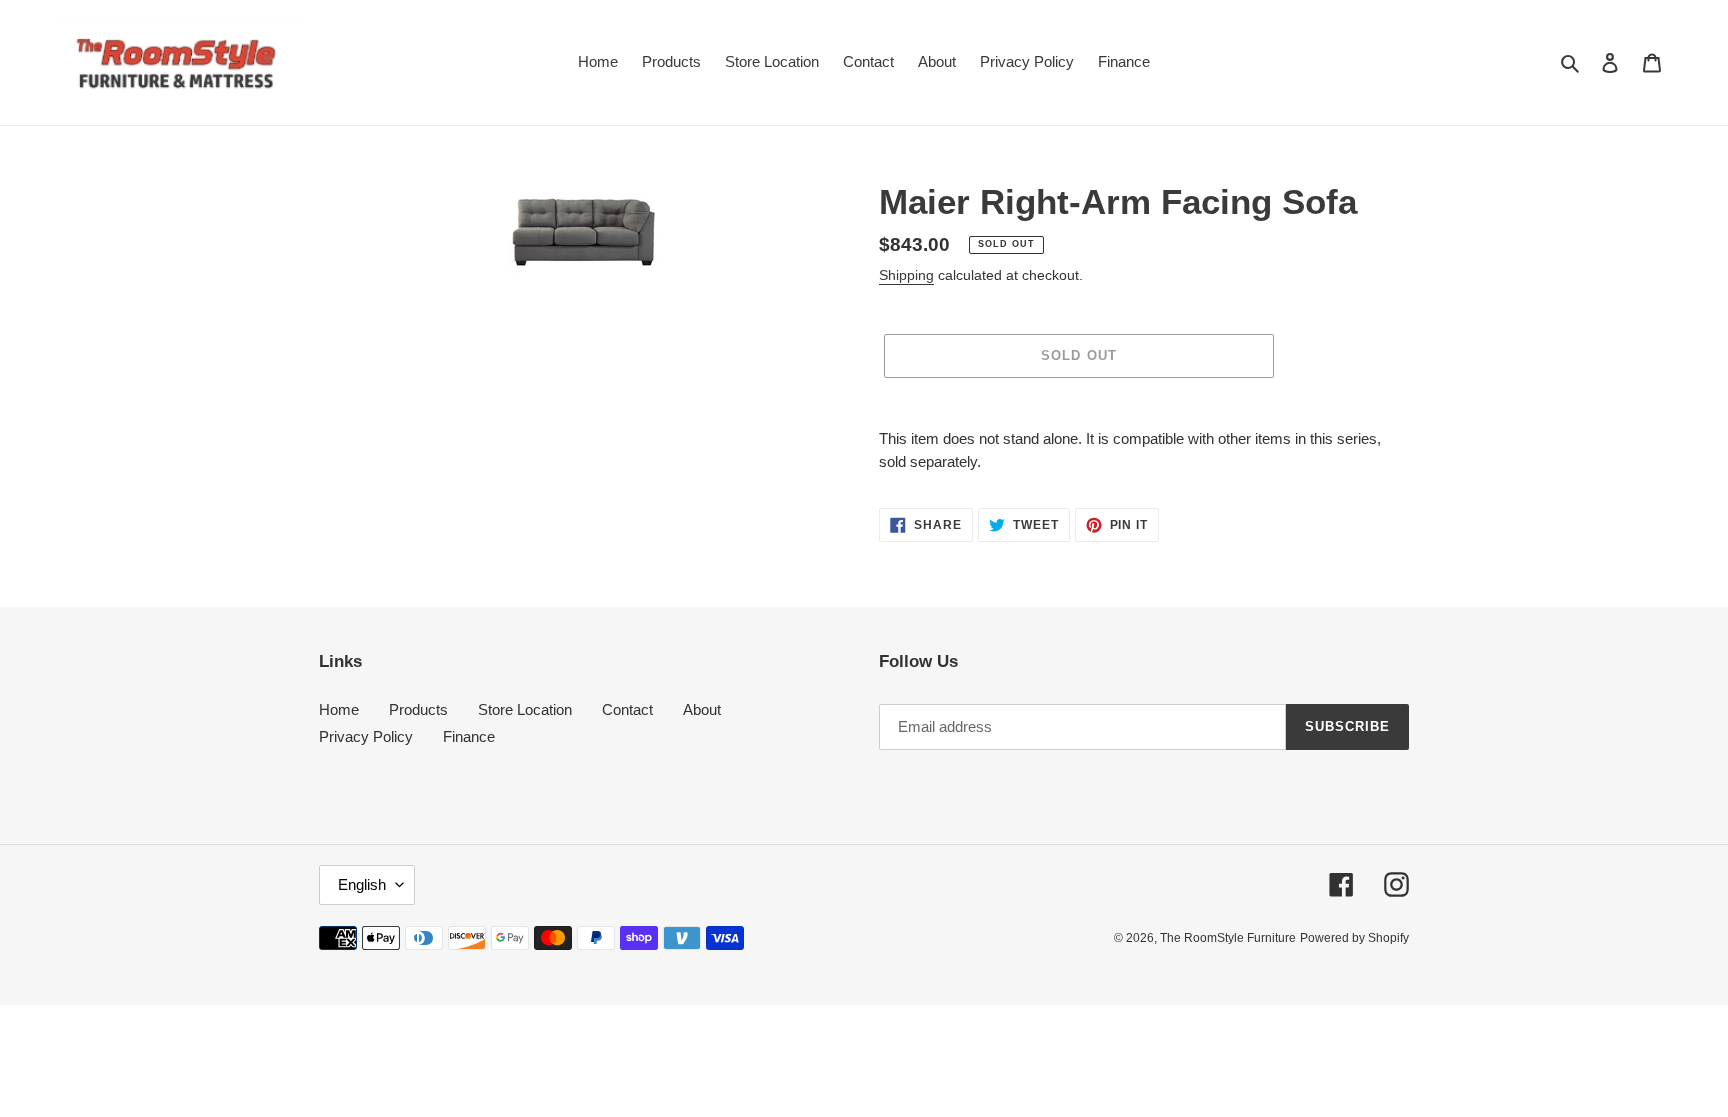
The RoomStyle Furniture (1228, 938)
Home (339, 709)
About (702, 709)
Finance (469, 736)
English (362, 884)
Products (418, 709)
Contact (627, 709)
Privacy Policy (366, 736)
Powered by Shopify (1354, 938)
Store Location (525, 709)
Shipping (906, 275)
